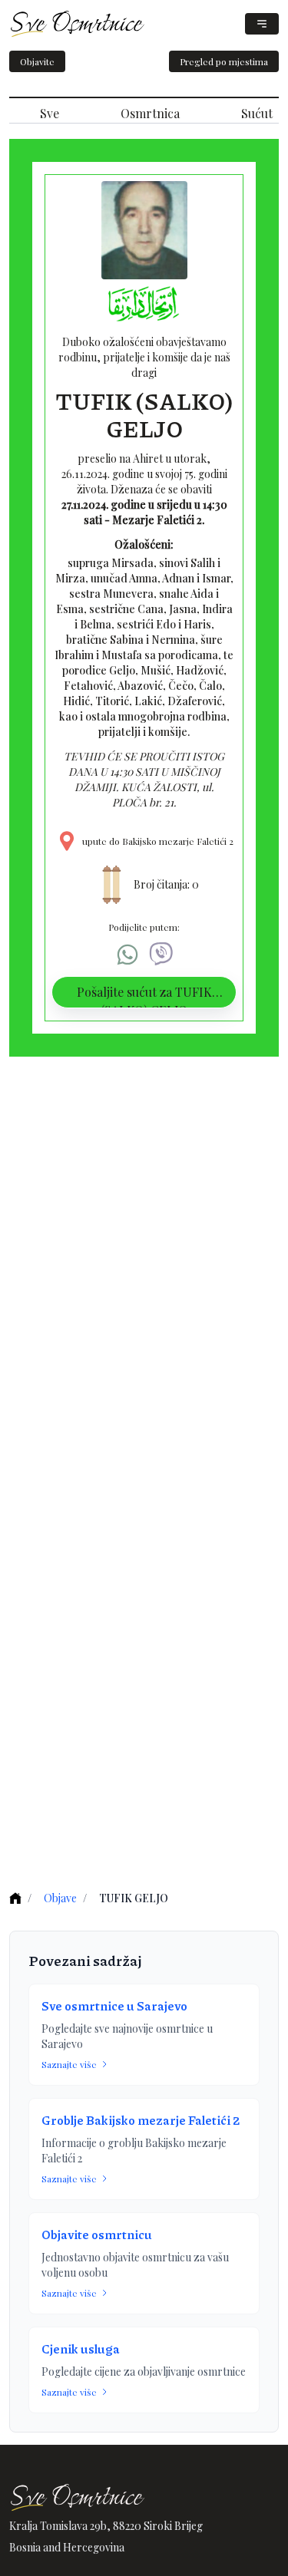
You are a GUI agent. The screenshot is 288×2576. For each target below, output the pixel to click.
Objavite (37, 61)
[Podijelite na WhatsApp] (127, 955)
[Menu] (262, 24)
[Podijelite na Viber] (161, 955)
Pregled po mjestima (224, 61)
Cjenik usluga (81, 2348)
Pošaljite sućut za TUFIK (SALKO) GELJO (144, 996)
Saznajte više (69, 2064)
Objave (60, 1898)
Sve (50, 113)
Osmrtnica (150, 113)
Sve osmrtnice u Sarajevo (114, 2005)
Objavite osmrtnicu (97, 2234)
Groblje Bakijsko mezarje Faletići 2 (141, 2120)
